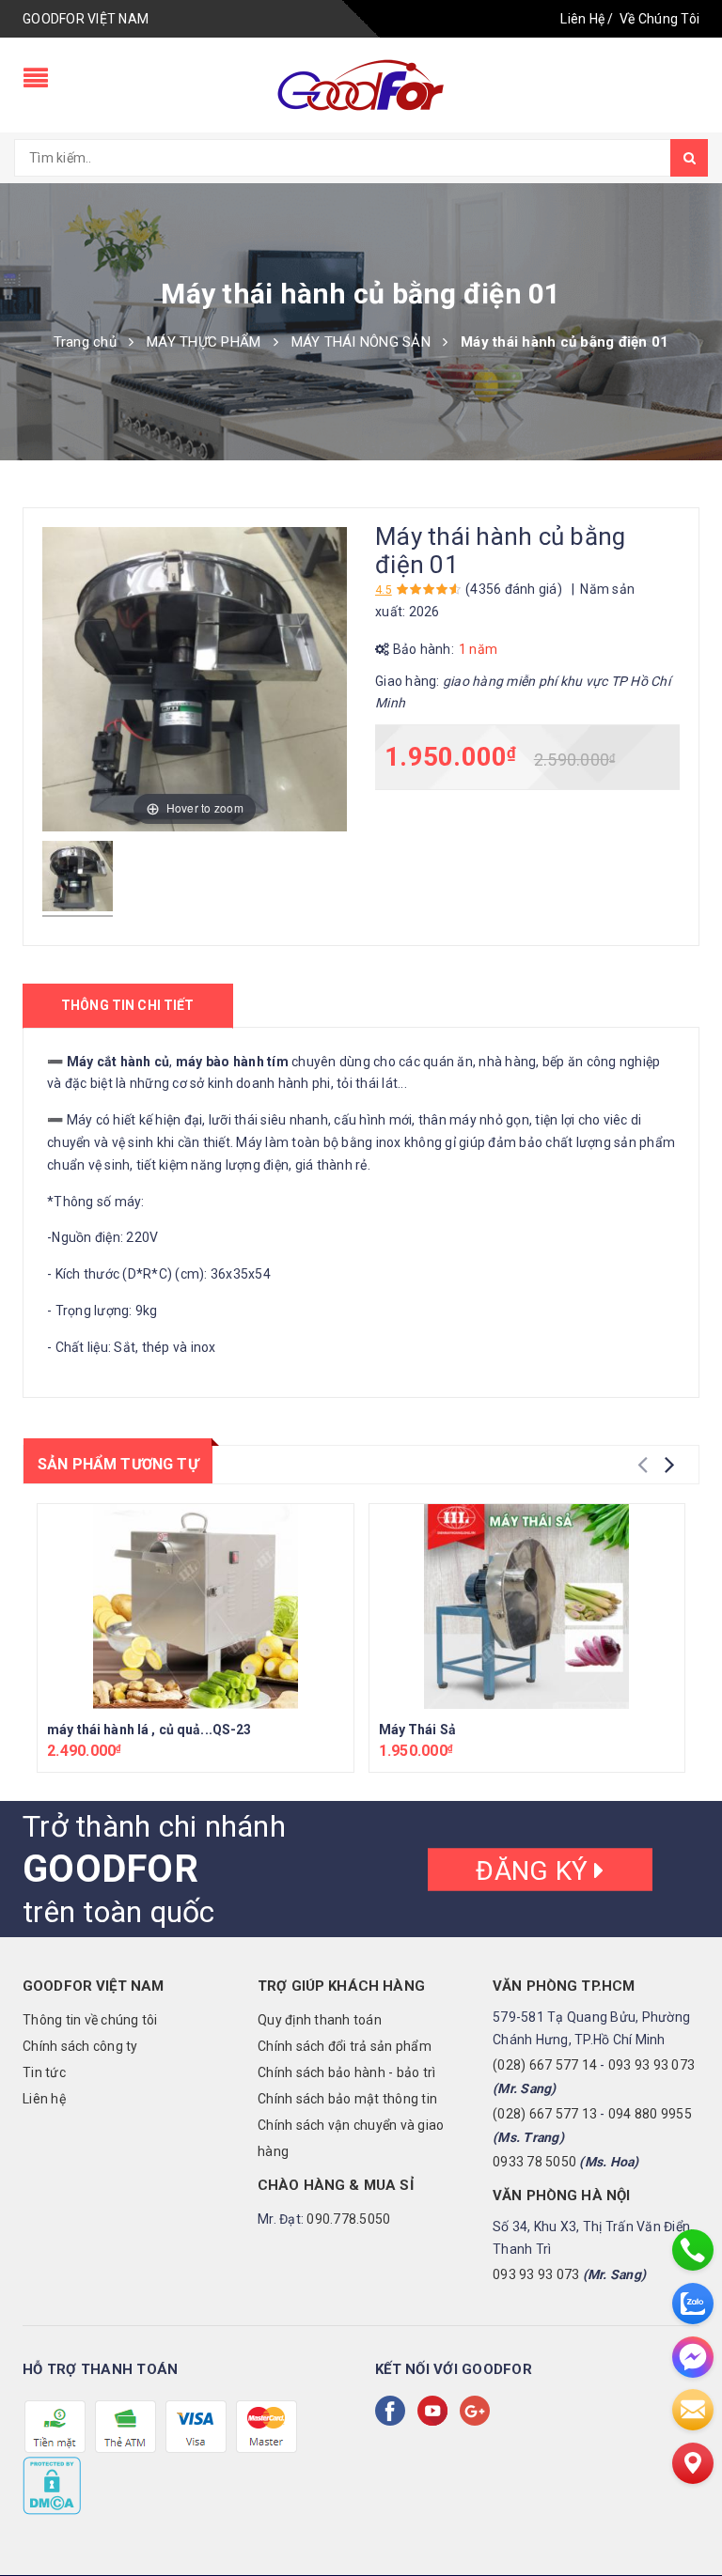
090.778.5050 (348, 2219)
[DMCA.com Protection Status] (52, 2485)
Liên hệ (44, 2099)
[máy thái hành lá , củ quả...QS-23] (196, 1606)
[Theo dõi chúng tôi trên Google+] (479, 2411)
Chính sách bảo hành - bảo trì (346, 2072)
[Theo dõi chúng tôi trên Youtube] (436, 2411)
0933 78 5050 (534, 2162)
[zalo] (693, 2304)
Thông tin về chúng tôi (90, 2020)
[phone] (693, 2250)
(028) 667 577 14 (545, 2065)
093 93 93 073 (651, 2065)
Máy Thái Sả (418, 1730)
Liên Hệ (582, 19)
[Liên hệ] (693, 2463)
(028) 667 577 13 (545, 2114)
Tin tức (44, 2072)
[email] (693, 2410)
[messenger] (693, 2357)
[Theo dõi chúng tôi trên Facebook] (394, 2411)
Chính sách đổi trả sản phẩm (345, 2046)
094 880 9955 (650, 2114)
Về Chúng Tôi (659, 19)
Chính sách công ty (80, 2046)
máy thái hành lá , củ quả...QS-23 (149, 1730)
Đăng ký (535, 1870)
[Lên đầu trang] (689, 2520)
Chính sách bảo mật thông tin (347, 2099)
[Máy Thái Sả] (527, 1606)
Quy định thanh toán (320, 2020)
